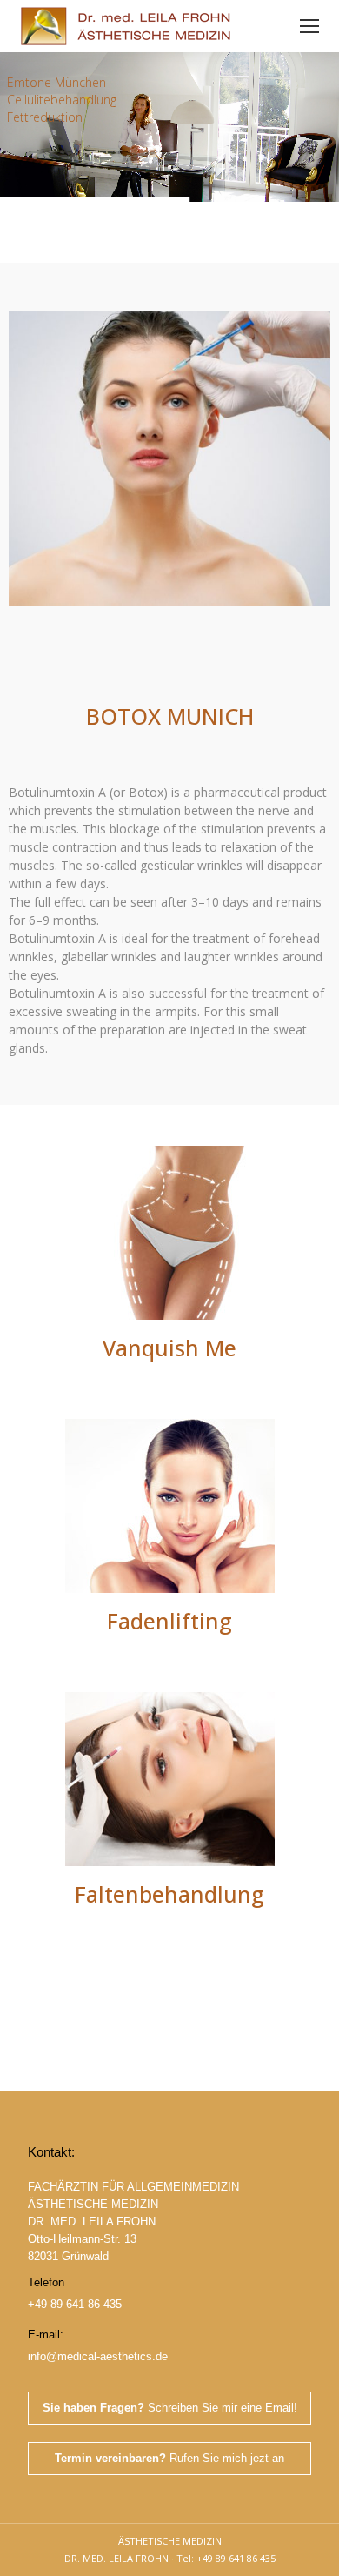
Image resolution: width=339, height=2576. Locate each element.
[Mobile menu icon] (309, 26)
